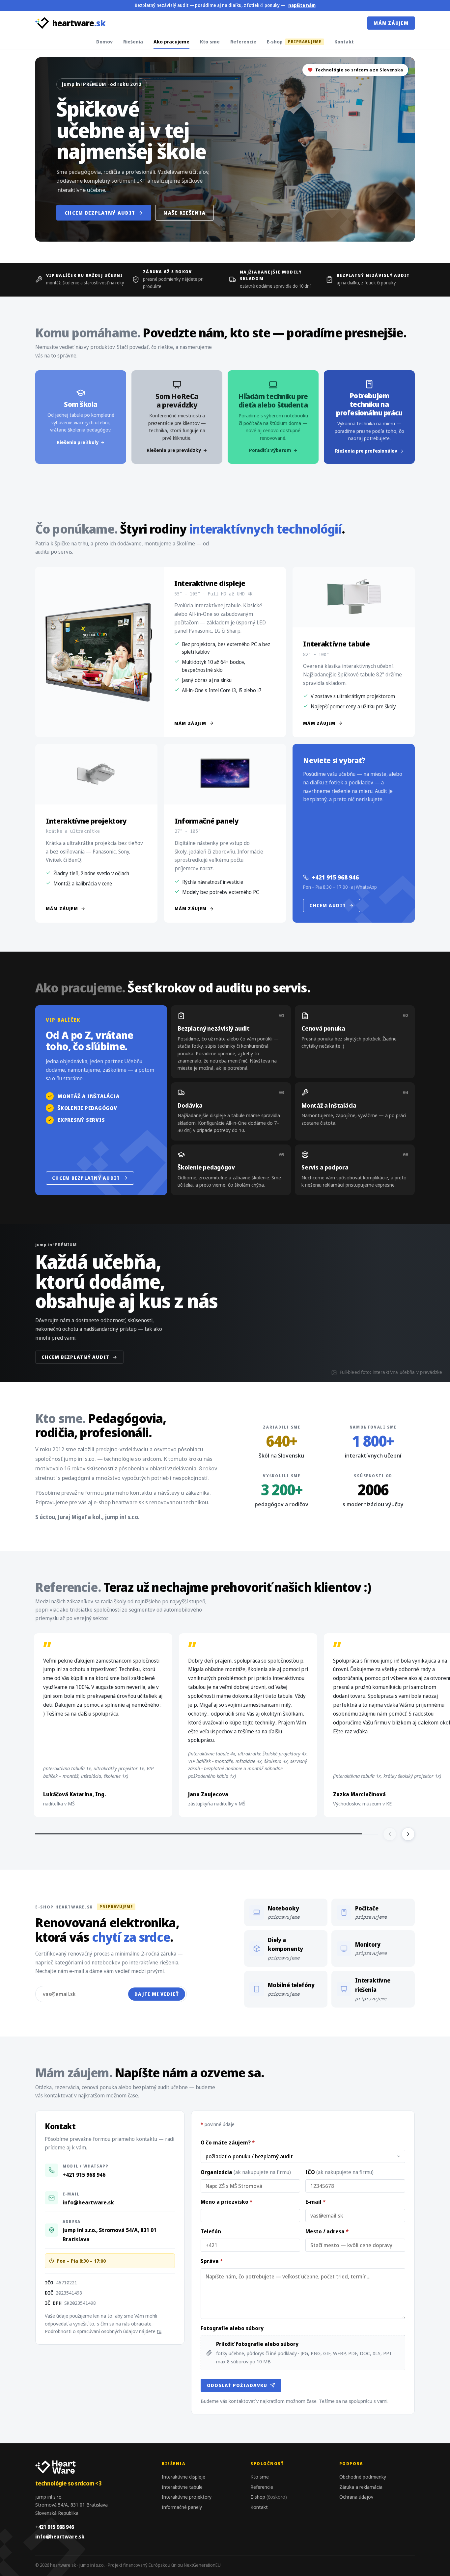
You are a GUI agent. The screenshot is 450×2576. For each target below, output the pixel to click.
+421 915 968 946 (335, 877)
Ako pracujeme (171, 41)
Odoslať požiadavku (237, 2385)
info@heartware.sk (88, 2202)
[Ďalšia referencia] (408, 1834)
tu (159, 2331)
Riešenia (133, 41)
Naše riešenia (184, 213)
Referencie (243, 41)
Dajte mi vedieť (157, 1994)
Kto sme (210, 41)
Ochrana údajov (356, 2497)
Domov (104, 41)
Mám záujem (391, 23)
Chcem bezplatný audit (100, 213)
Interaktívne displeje (183, 2477)
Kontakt (344, 41)
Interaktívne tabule (182, 2487)
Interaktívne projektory (187, 2497)
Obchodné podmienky (363, 2477)
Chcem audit (328, 905)
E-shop (294, 41)
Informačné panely (182, 2507)
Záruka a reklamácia (361, 2487)
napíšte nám (302, 5)
